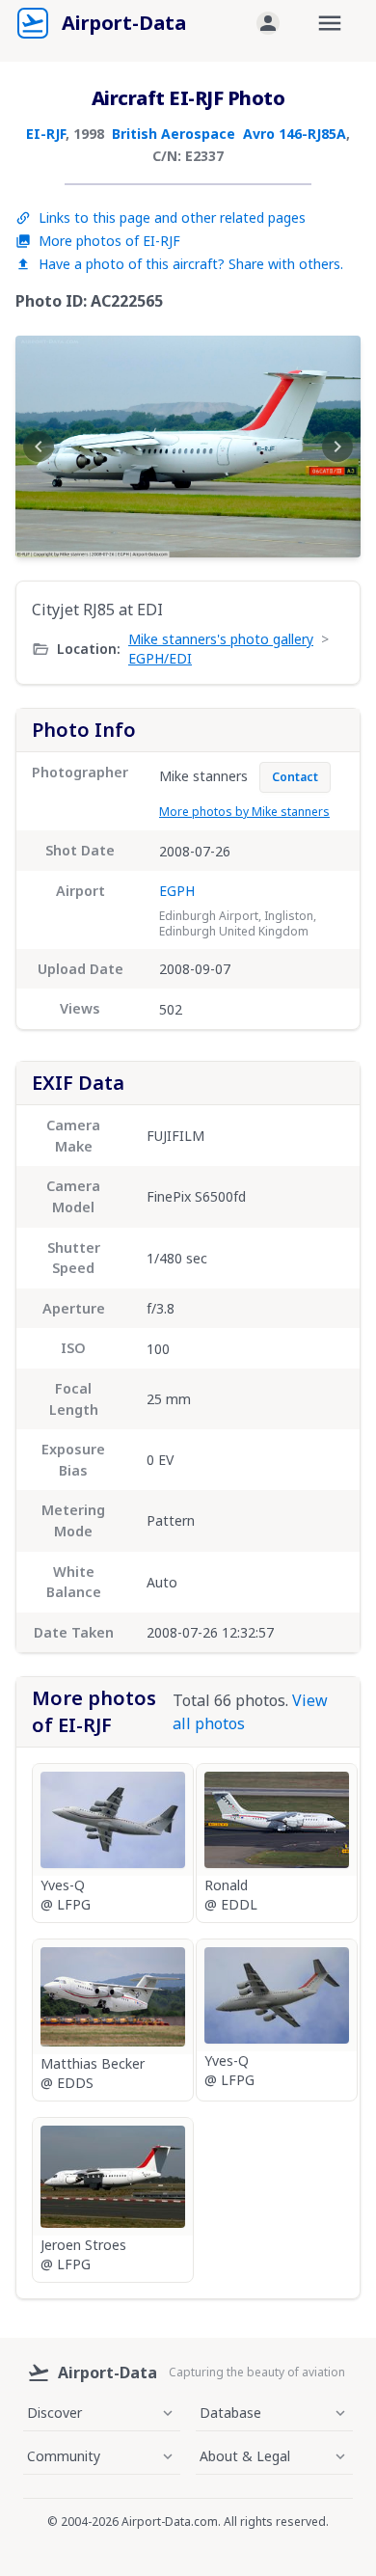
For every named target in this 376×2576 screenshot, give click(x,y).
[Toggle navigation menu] (330, 23)
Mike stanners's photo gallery (221, 639)
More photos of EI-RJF (109, 241)
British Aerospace (174, 134)
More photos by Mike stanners (244, 812)
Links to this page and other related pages (172, 217)
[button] (268, 23)
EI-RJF (46, 134)
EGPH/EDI (160, 658)
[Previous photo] (39, 447)
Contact (295, 777)
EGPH (177, 891)
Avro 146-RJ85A (295, 134)
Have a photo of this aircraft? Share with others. (191, 264)
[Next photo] (337, 447)
